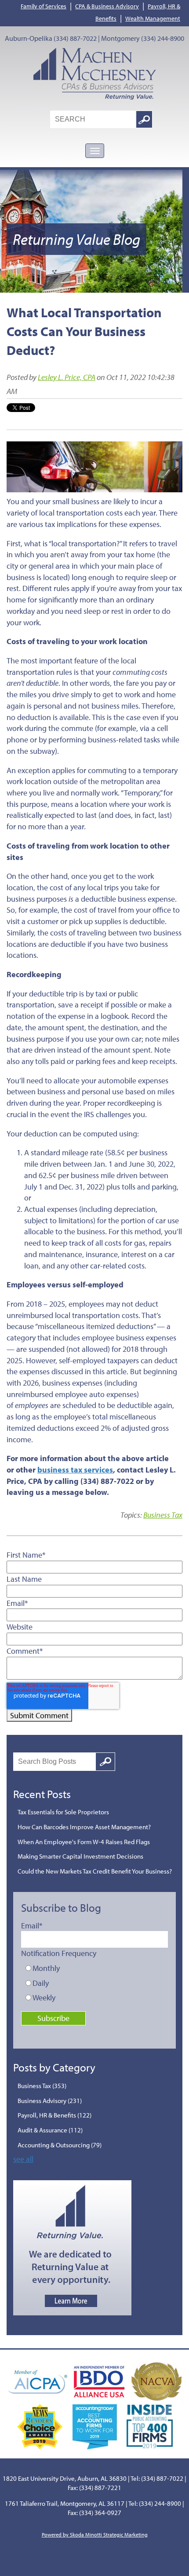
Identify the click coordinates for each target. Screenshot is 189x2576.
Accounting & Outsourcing (60, 2145)
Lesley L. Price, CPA (67, 377)
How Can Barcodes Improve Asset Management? (84, 1827)
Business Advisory (50, 2101)
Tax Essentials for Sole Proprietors (63, 1812)
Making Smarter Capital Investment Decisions (80, 1856)
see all (23, 2159)
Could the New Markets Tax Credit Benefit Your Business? (95, 1871)
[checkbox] (96, 1983)
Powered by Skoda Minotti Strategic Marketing (95, 2535)
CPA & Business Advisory (107, 6)
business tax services (75, 1470)
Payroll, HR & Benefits (55, 2115)
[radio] (96, 1968)
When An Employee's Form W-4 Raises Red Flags (84, 1842)
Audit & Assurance (50, 2130)
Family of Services (44, 6)
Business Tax (163, 1515)
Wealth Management (153, 18)
